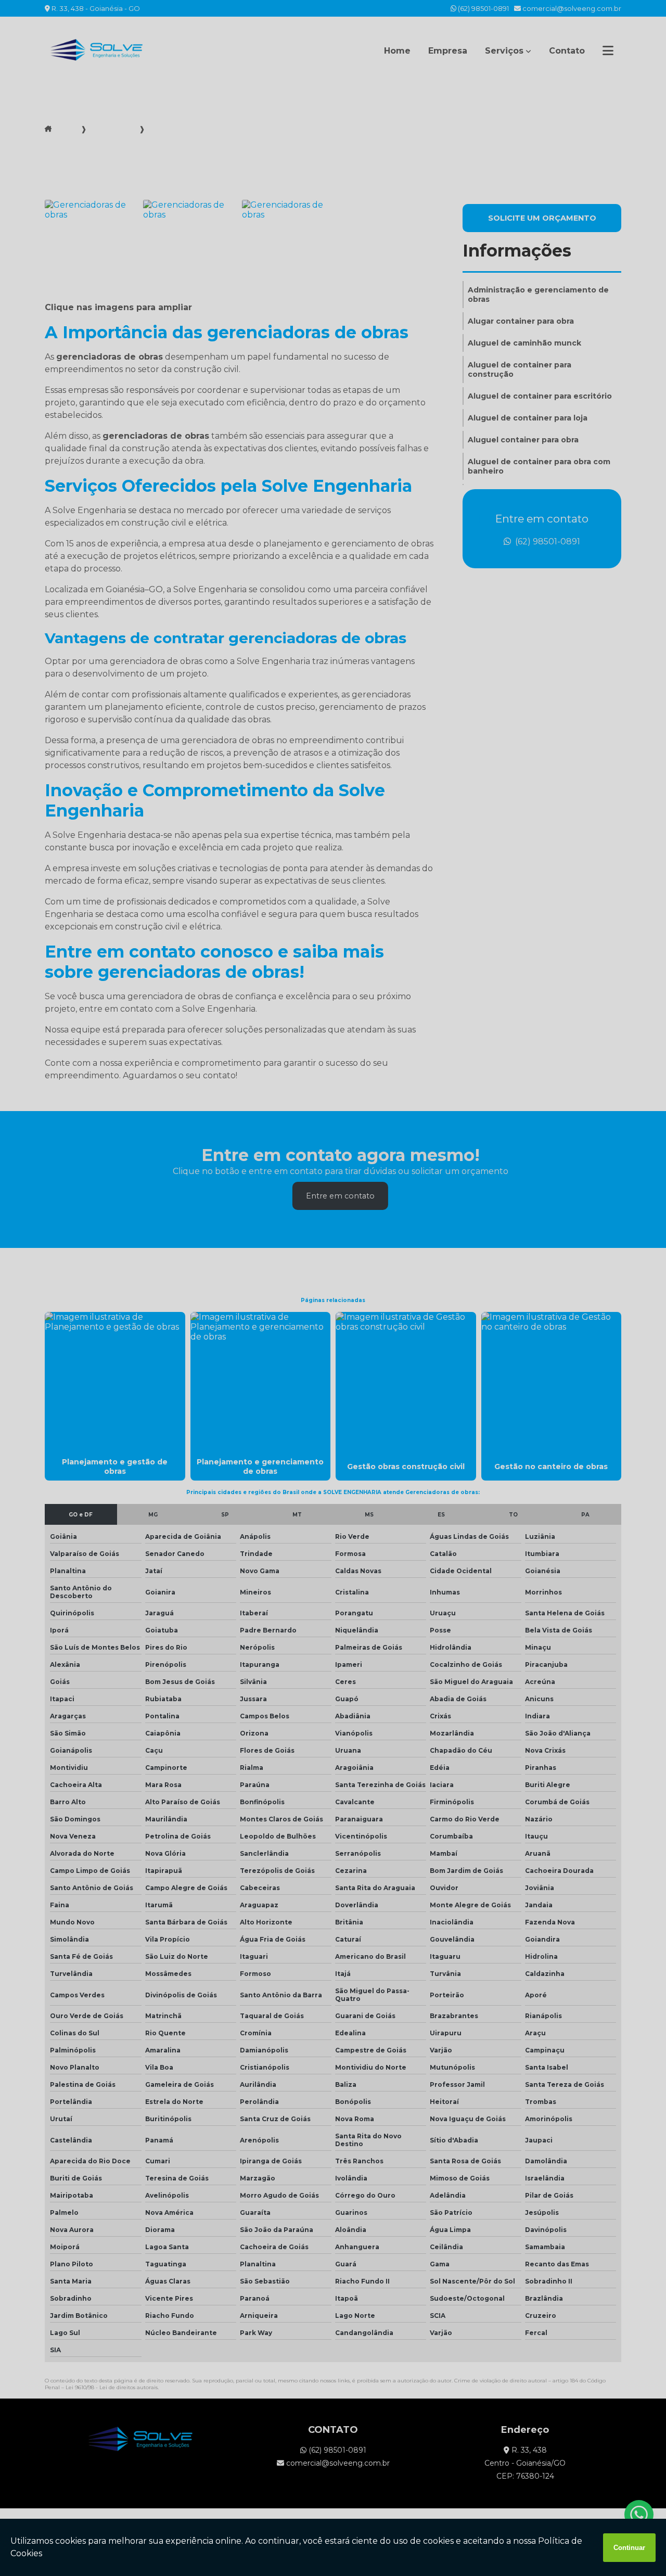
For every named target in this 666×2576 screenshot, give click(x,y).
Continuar (629, 2548)
